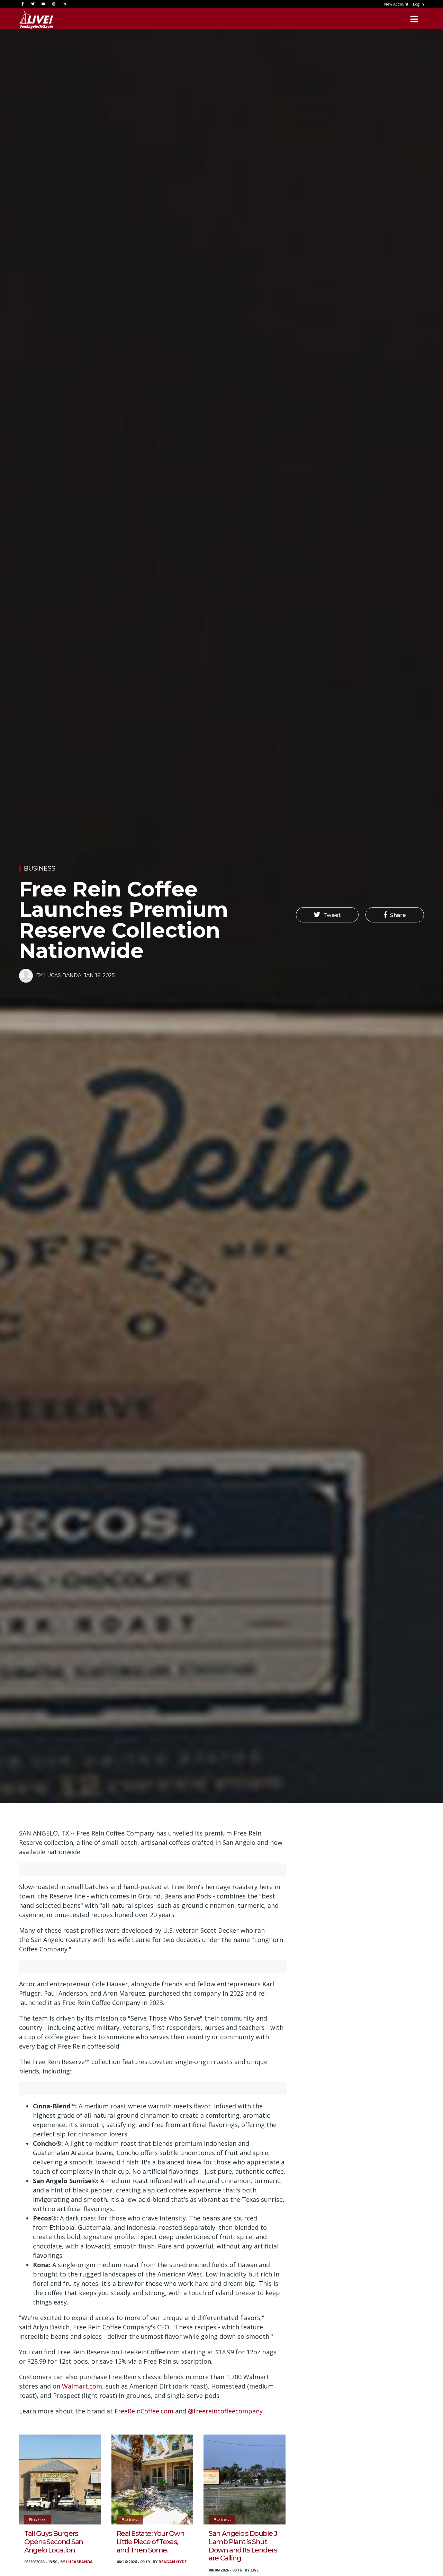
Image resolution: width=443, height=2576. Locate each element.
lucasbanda (79, 2562)
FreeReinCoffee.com (144, 2411)
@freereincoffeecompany (225, 2411)
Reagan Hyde (173, 2562)
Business (40, 868)
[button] (327, 915)
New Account (396, 4)
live (255, 2570)
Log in (418, 4)
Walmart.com (82, 2386)
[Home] (36, 19)
